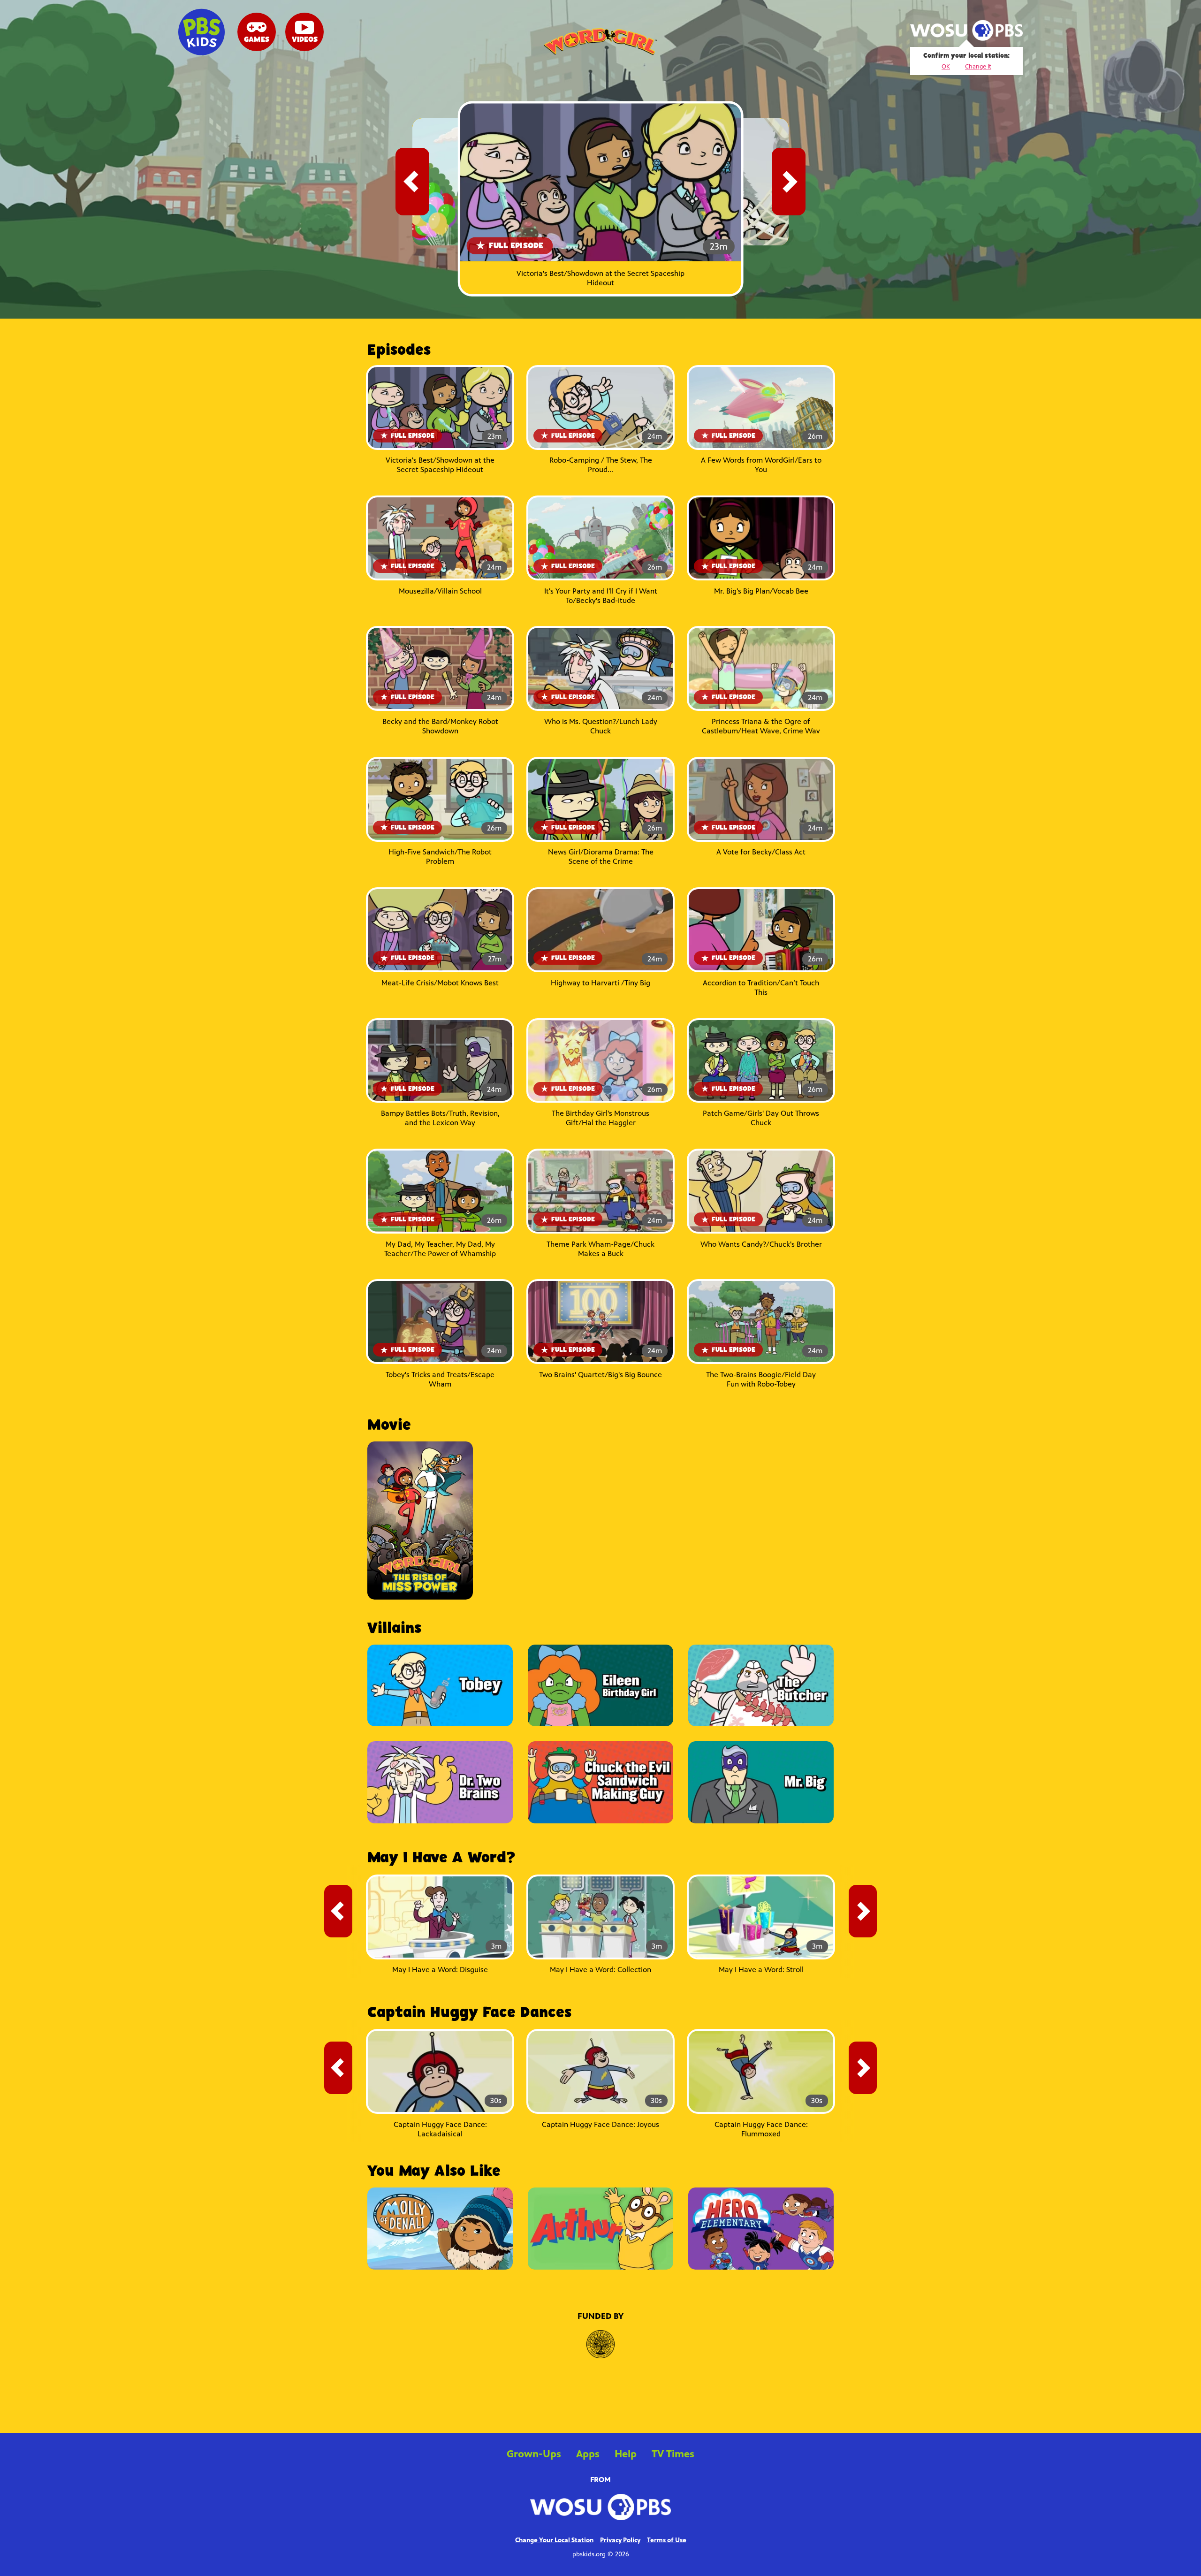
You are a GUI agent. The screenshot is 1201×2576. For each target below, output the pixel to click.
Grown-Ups (534, 2454)
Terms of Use (667, 2540)
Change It (978, 67)
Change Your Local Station (554, 2540)
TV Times (673, 2454)
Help (626, 2454)
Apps (588, 2454)
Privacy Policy (620, 2540)
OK (946, 67)
